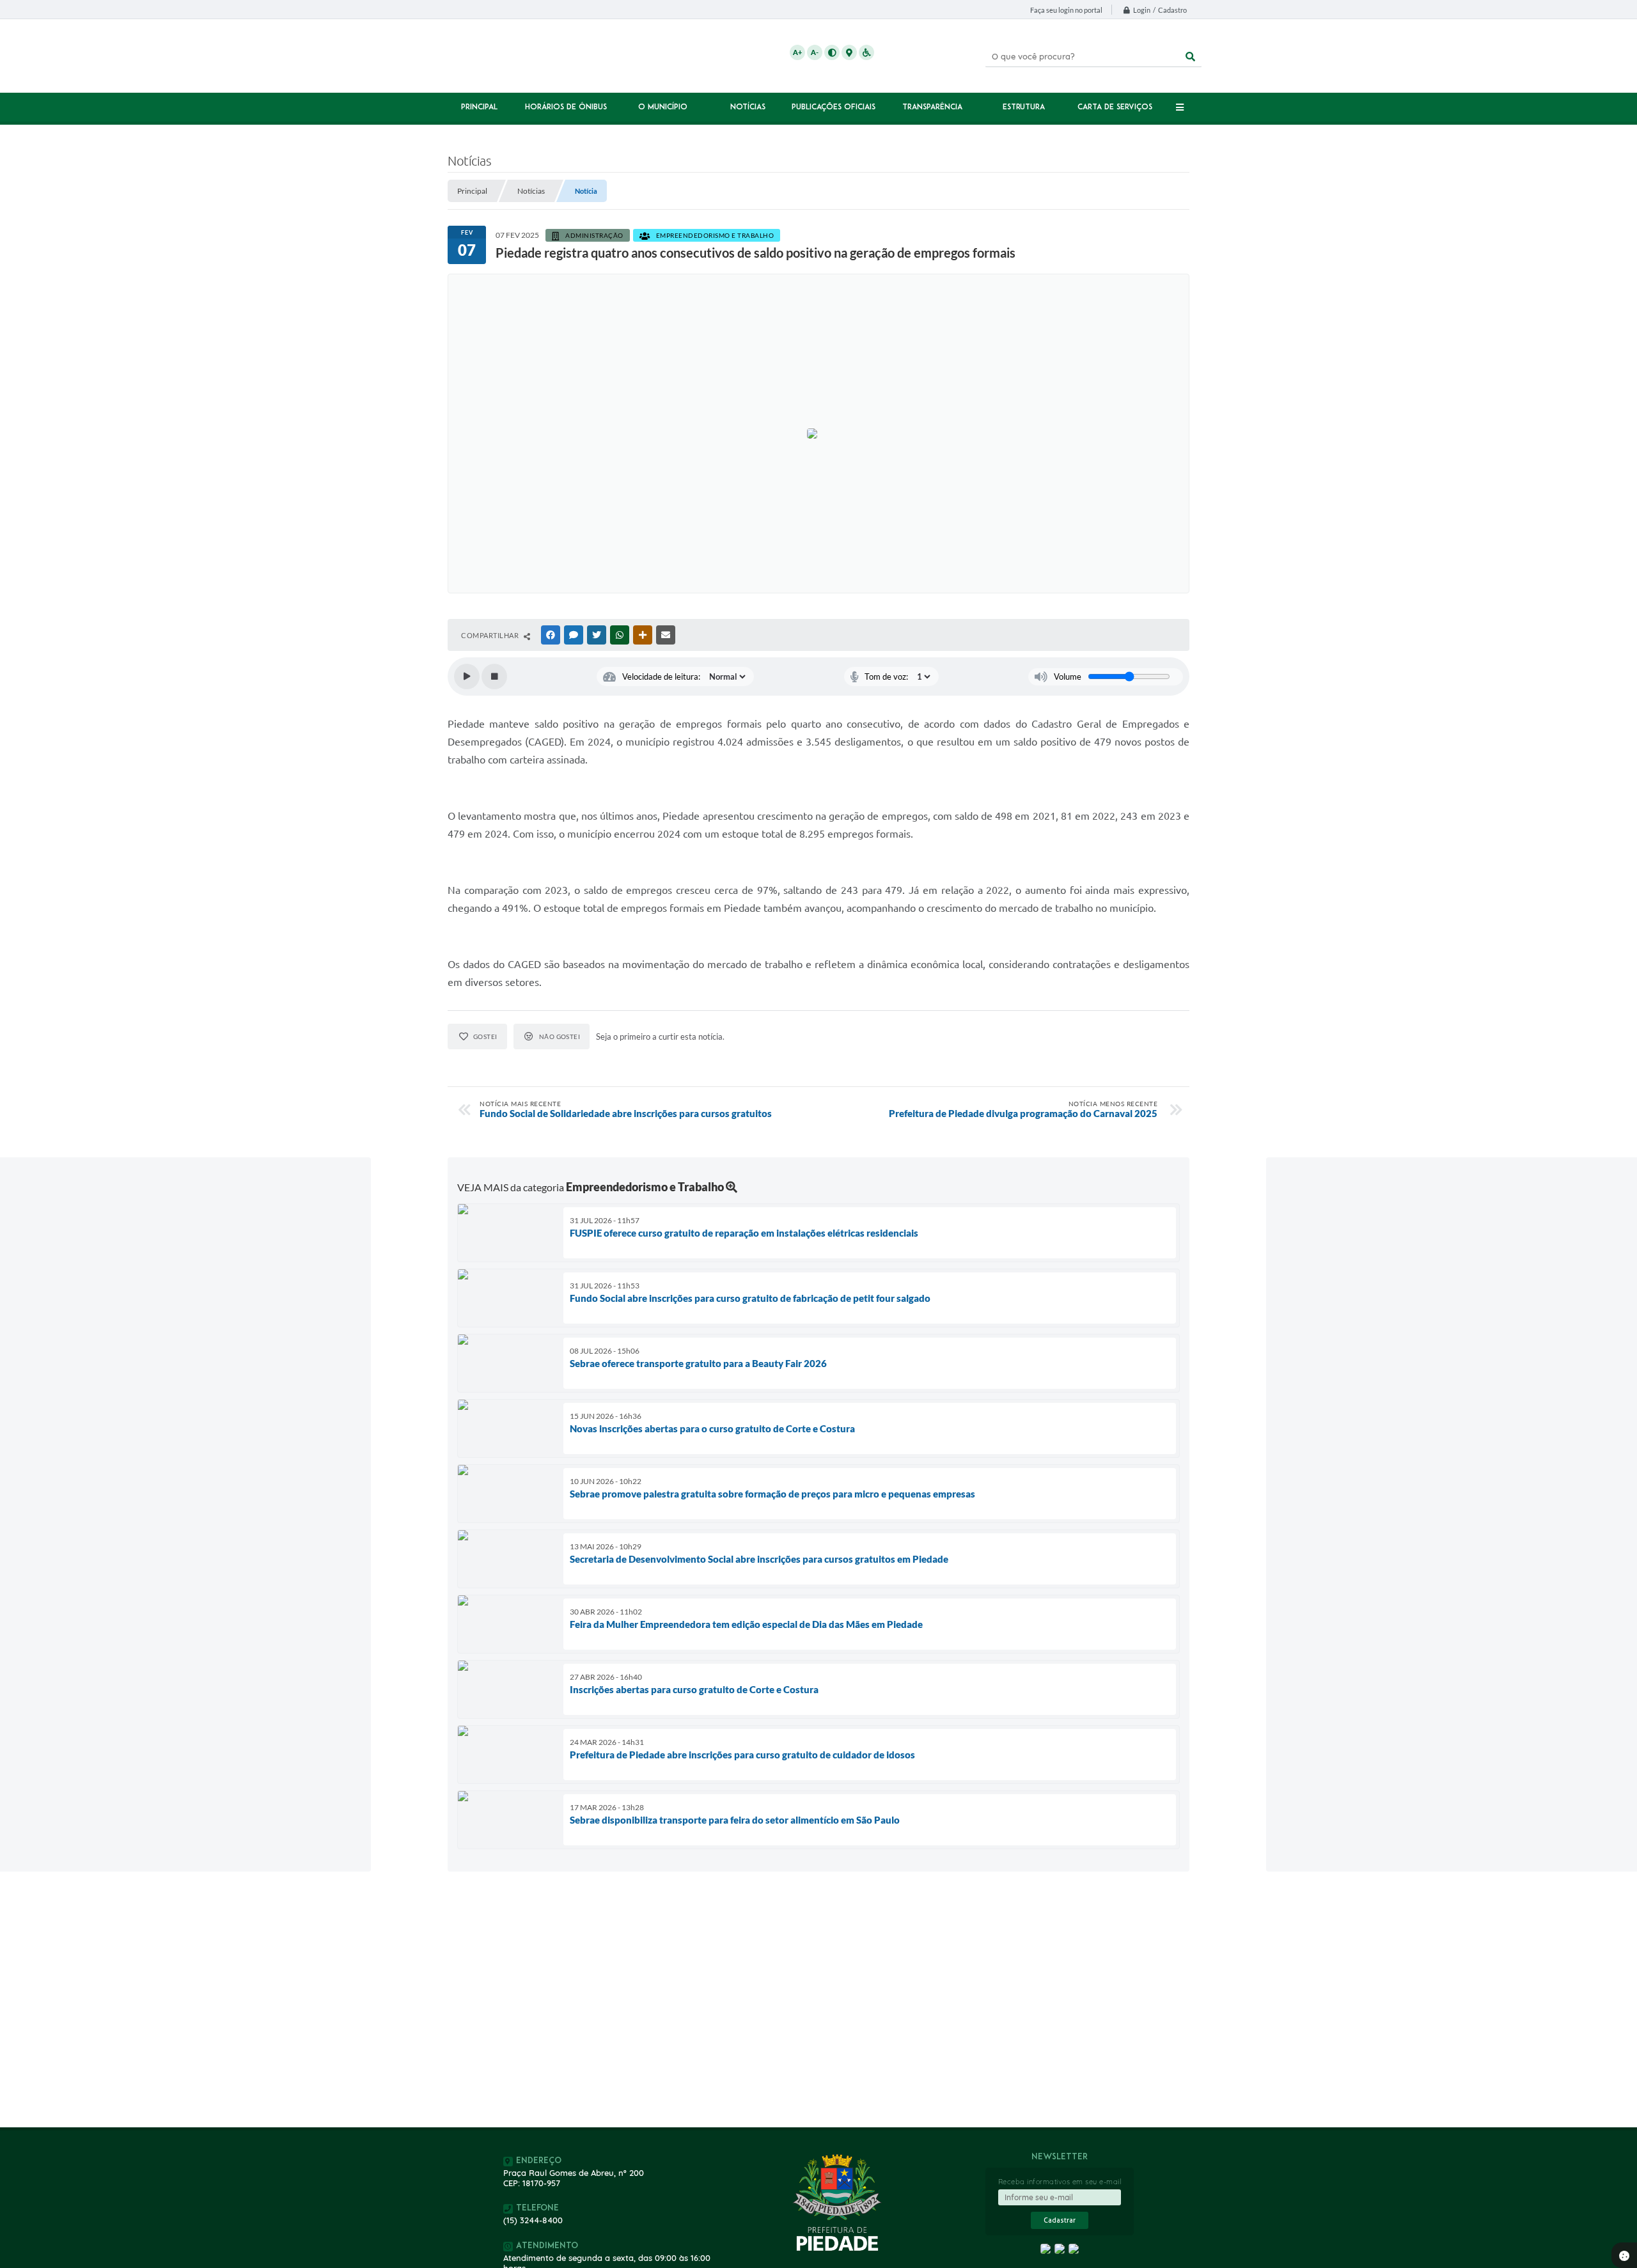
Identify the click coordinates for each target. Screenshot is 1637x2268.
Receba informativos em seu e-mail (1060, 2182)
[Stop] (494, 676)
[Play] (467, 676)
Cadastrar (1060, 2220)
